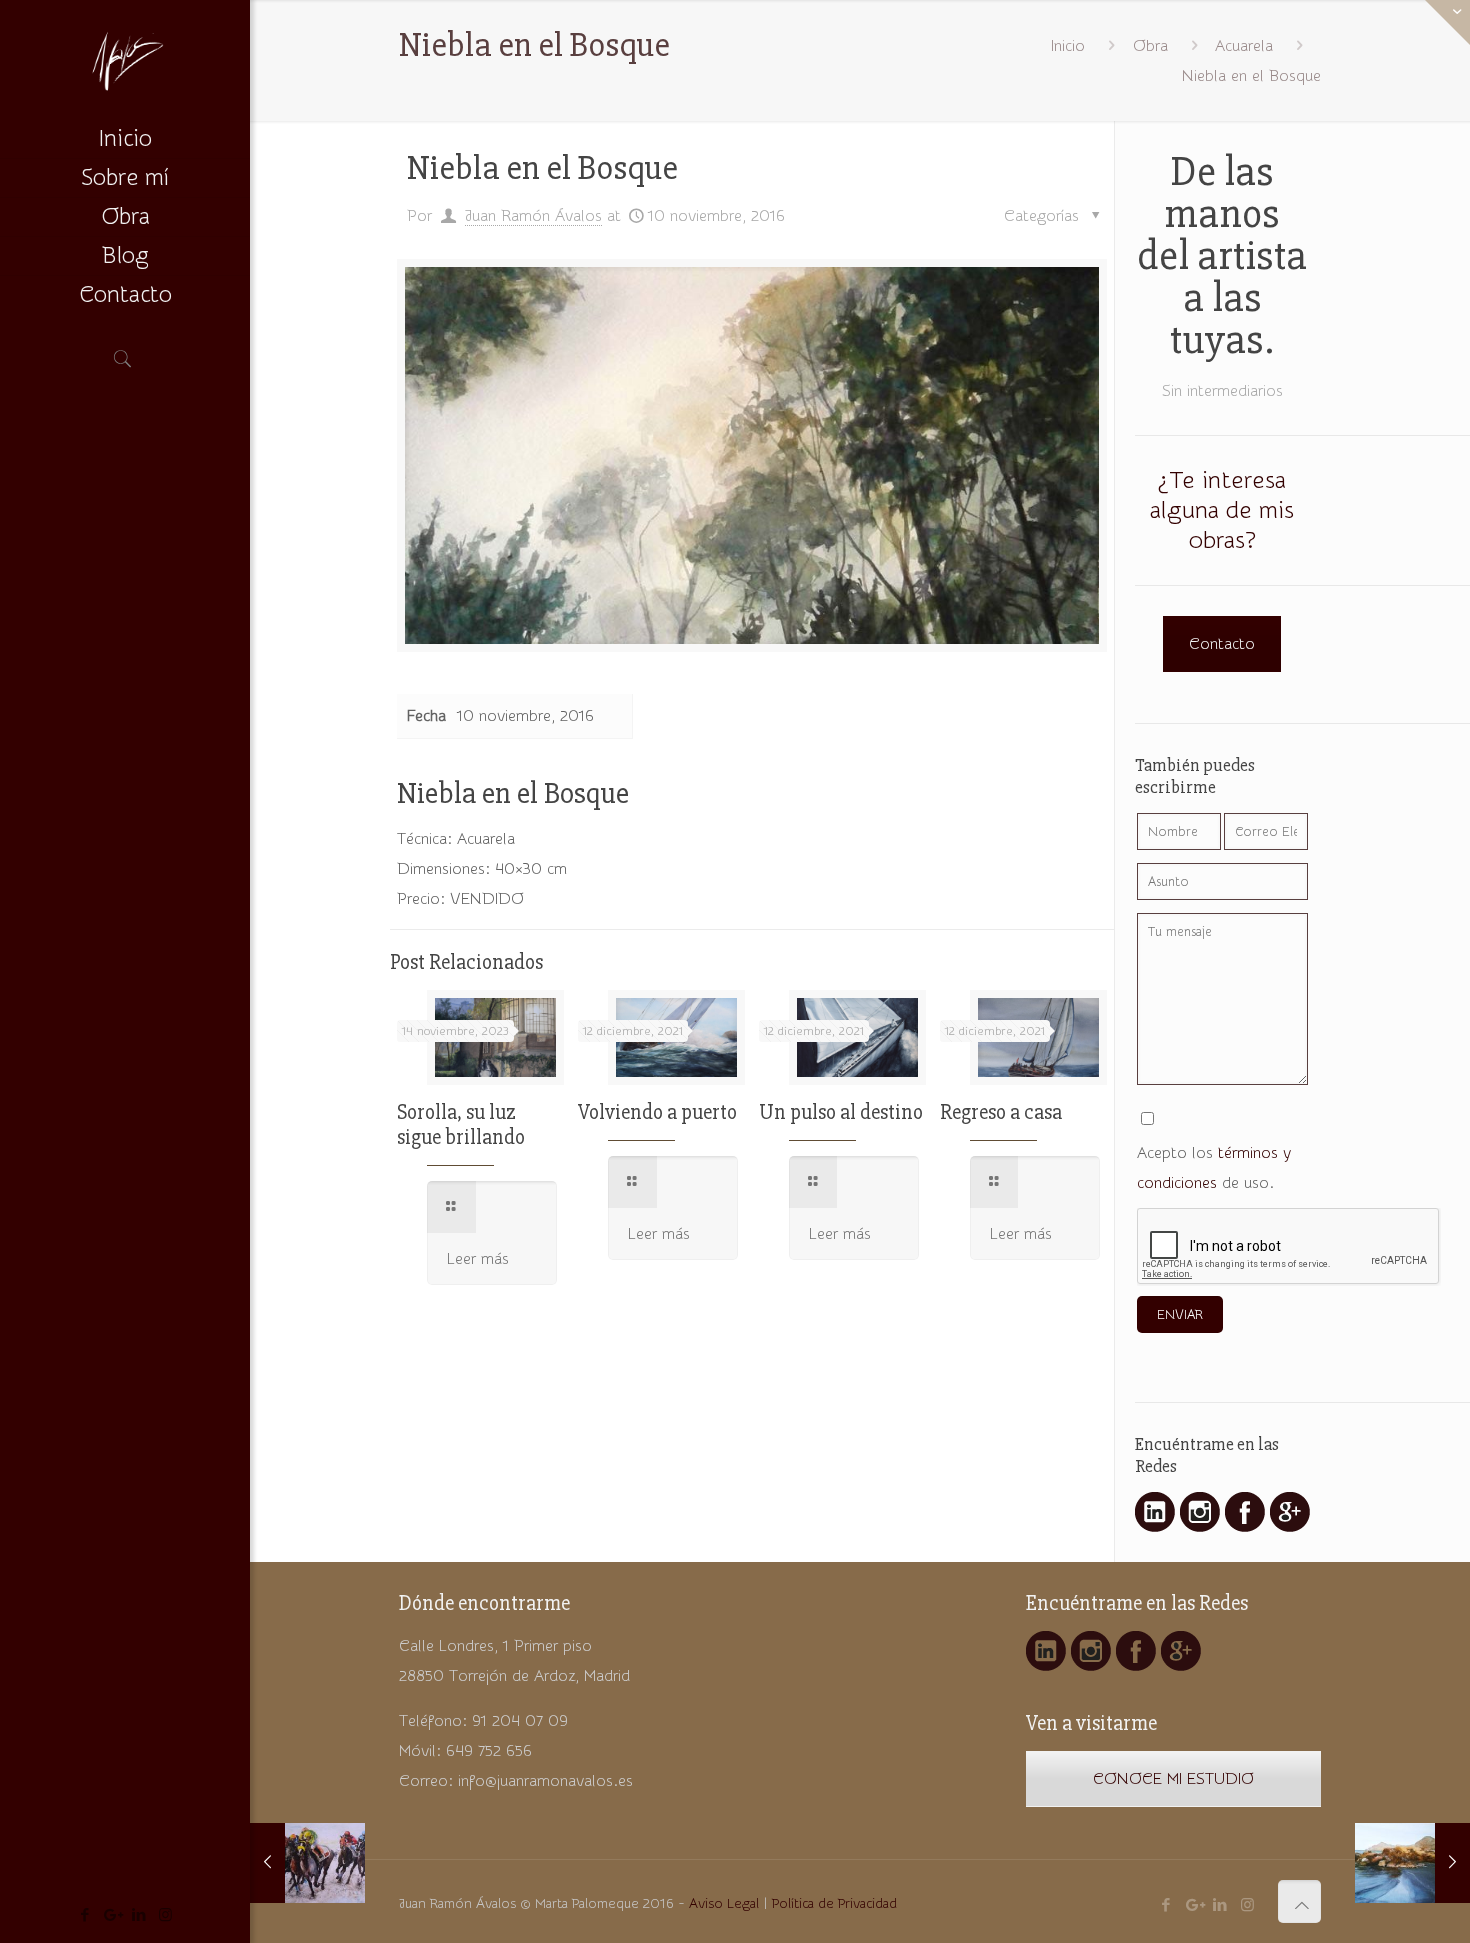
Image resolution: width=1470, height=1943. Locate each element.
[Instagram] (165, 1915)
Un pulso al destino (841, 1112)
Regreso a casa (1001, 1112)
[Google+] (111, 1915)
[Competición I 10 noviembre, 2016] (307, 1863)
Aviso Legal (724, 1904)
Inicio (1068, 46)
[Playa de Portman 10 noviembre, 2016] (1412, 1863)
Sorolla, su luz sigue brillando (461, 1125)
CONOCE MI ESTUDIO (1173, 1779)
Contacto (1222, 644)
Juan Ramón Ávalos (533, 216)
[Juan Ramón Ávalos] (125, 60)
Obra (1150, 46)
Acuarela (1244, 46)
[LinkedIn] (138, 1915)
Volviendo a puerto (657, 1112)
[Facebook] (84, 1915)
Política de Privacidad (834, 1904)
